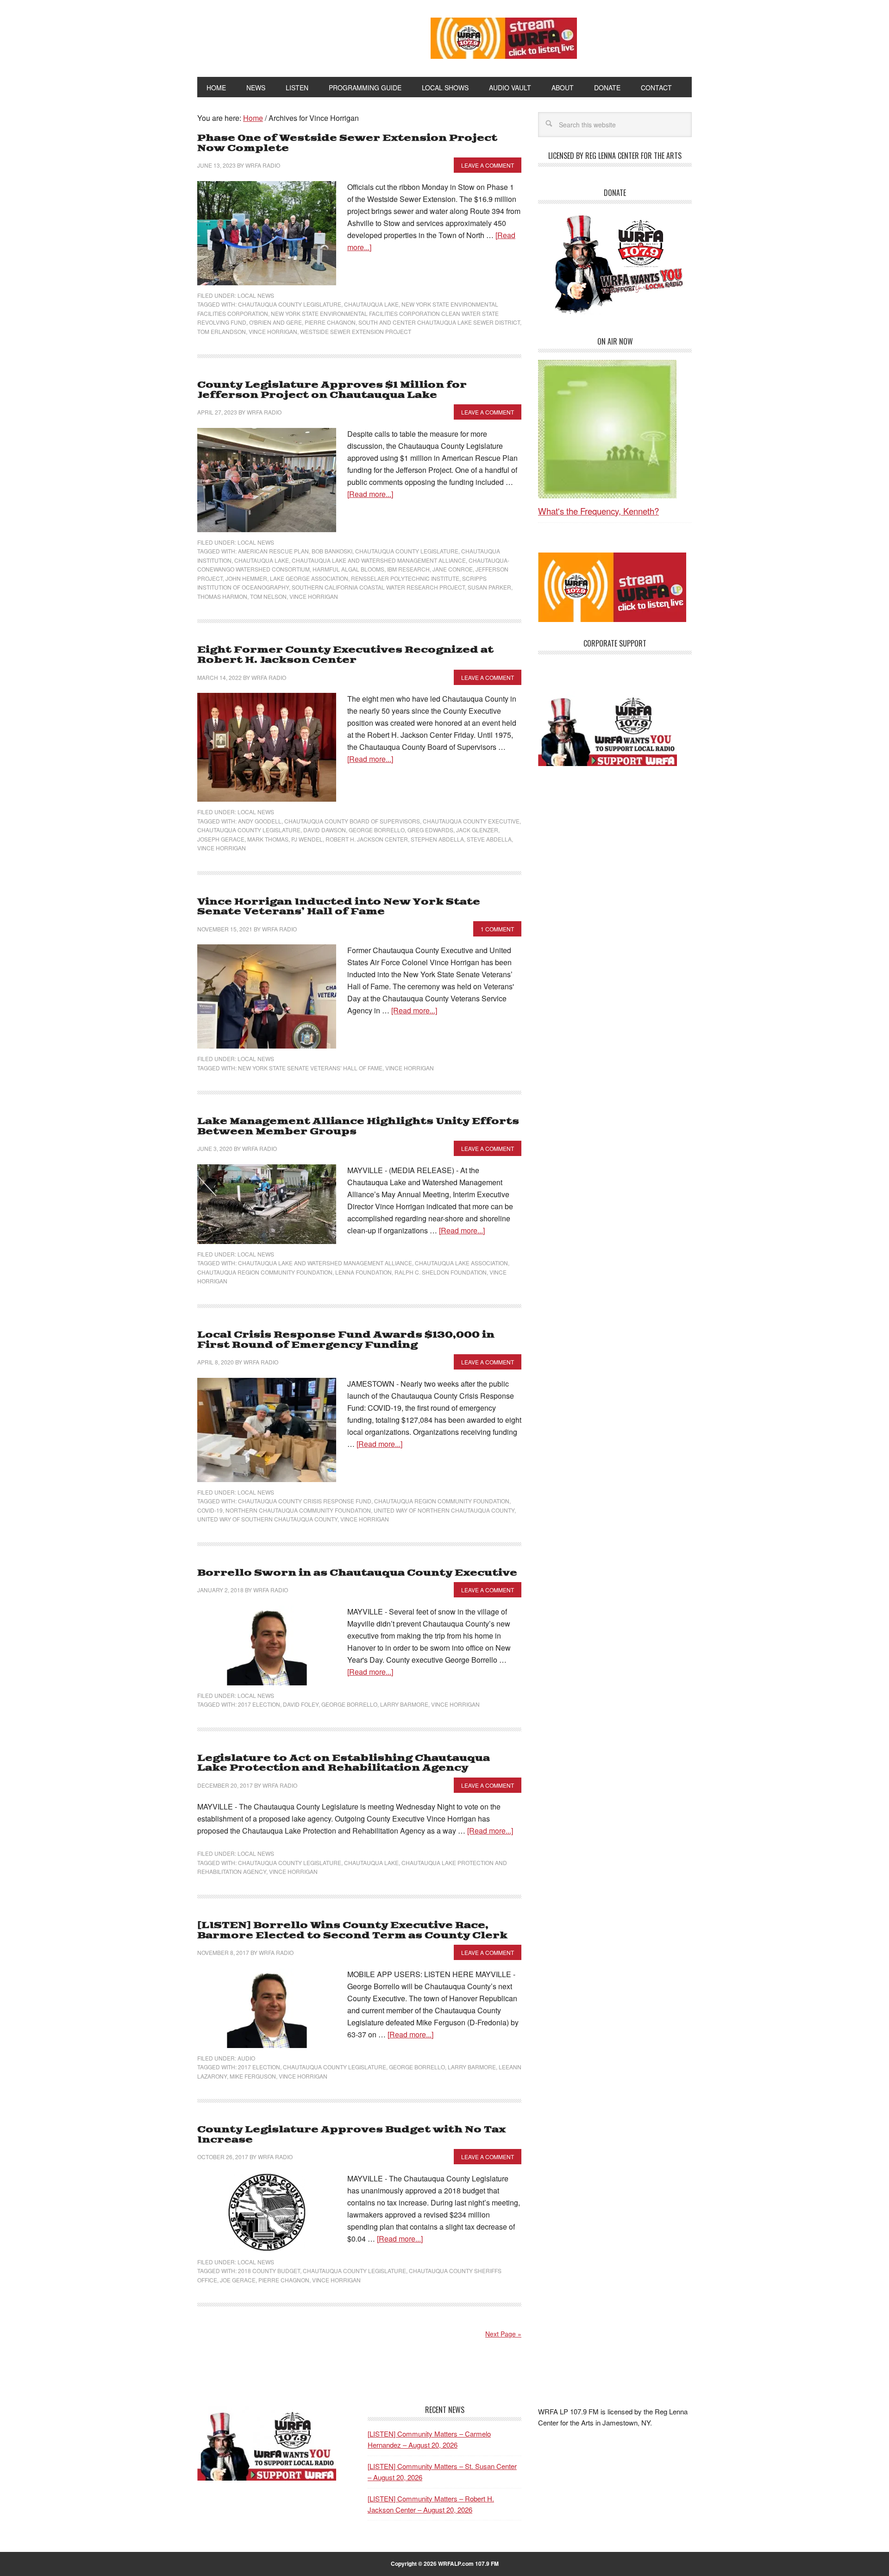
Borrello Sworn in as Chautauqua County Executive (357, 1573)
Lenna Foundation (363, 1272)
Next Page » (503, 2334)
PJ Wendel (307, 839)
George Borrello (377, 830)
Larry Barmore (404, 1704)
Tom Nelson (268, 596)
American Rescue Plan (273, 551)
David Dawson (325, 830)
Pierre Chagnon (330, 322)
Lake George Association (309, 578)
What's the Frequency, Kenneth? (598, 511)
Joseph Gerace (221, 839)
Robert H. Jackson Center (367, 839)
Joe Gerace (238, 2280)
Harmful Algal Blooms (348, 569)
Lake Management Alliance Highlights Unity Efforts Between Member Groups (358, 1127)
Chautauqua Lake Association (461, 1263)
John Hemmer (246, 578)
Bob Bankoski (332, 551)
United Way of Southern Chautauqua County (267, 1519)
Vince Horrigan (273, 331)
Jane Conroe (453, 569)
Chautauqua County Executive (471, 821)
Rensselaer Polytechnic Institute (405, 578)
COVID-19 (210, 1510)
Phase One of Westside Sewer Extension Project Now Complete (347, 143)
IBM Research (408, 569)
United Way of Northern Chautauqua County (444, 1510)
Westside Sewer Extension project (356, 331)
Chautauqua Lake (371, 304)
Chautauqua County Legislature (290, 304)
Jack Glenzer (477, 830)
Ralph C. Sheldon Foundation (441, 1272)
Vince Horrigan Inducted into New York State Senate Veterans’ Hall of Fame (339, 907)
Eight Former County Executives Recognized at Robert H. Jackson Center (345, 655)
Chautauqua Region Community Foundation (265, 1272)
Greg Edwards (430, 830)
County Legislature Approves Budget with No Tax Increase (351, 2135)
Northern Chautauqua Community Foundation (298, 1510)
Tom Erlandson (222, 331)
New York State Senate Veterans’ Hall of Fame (310, 1068)
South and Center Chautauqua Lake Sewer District (439, 322)
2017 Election (259, 1704)
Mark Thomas (268, 839)
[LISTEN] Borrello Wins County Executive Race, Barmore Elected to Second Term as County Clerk (352, 1931)
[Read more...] (370, 494)
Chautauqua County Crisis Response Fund (305, 1501)
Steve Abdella (489, 839)
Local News (256, 295)
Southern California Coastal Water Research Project (378, 587)
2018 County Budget (269, 2271)
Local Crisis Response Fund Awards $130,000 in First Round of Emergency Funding (346, 1340)
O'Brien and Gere (275, 322)
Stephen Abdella (437, 839)
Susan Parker (489, 587)
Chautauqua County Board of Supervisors (352, 821)
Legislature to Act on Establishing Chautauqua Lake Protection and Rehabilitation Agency (344, 1763)
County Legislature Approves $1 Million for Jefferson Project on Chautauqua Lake (332, 390)
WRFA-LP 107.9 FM (293, 36)
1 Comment (497, 929)
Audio (246, 2058)
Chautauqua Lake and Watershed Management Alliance (379, 560)
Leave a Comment (488, 165)
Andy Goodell (260, 821)
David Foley (301, 1704)
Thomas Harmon (222, 596)
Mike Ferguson (253, 2076)
